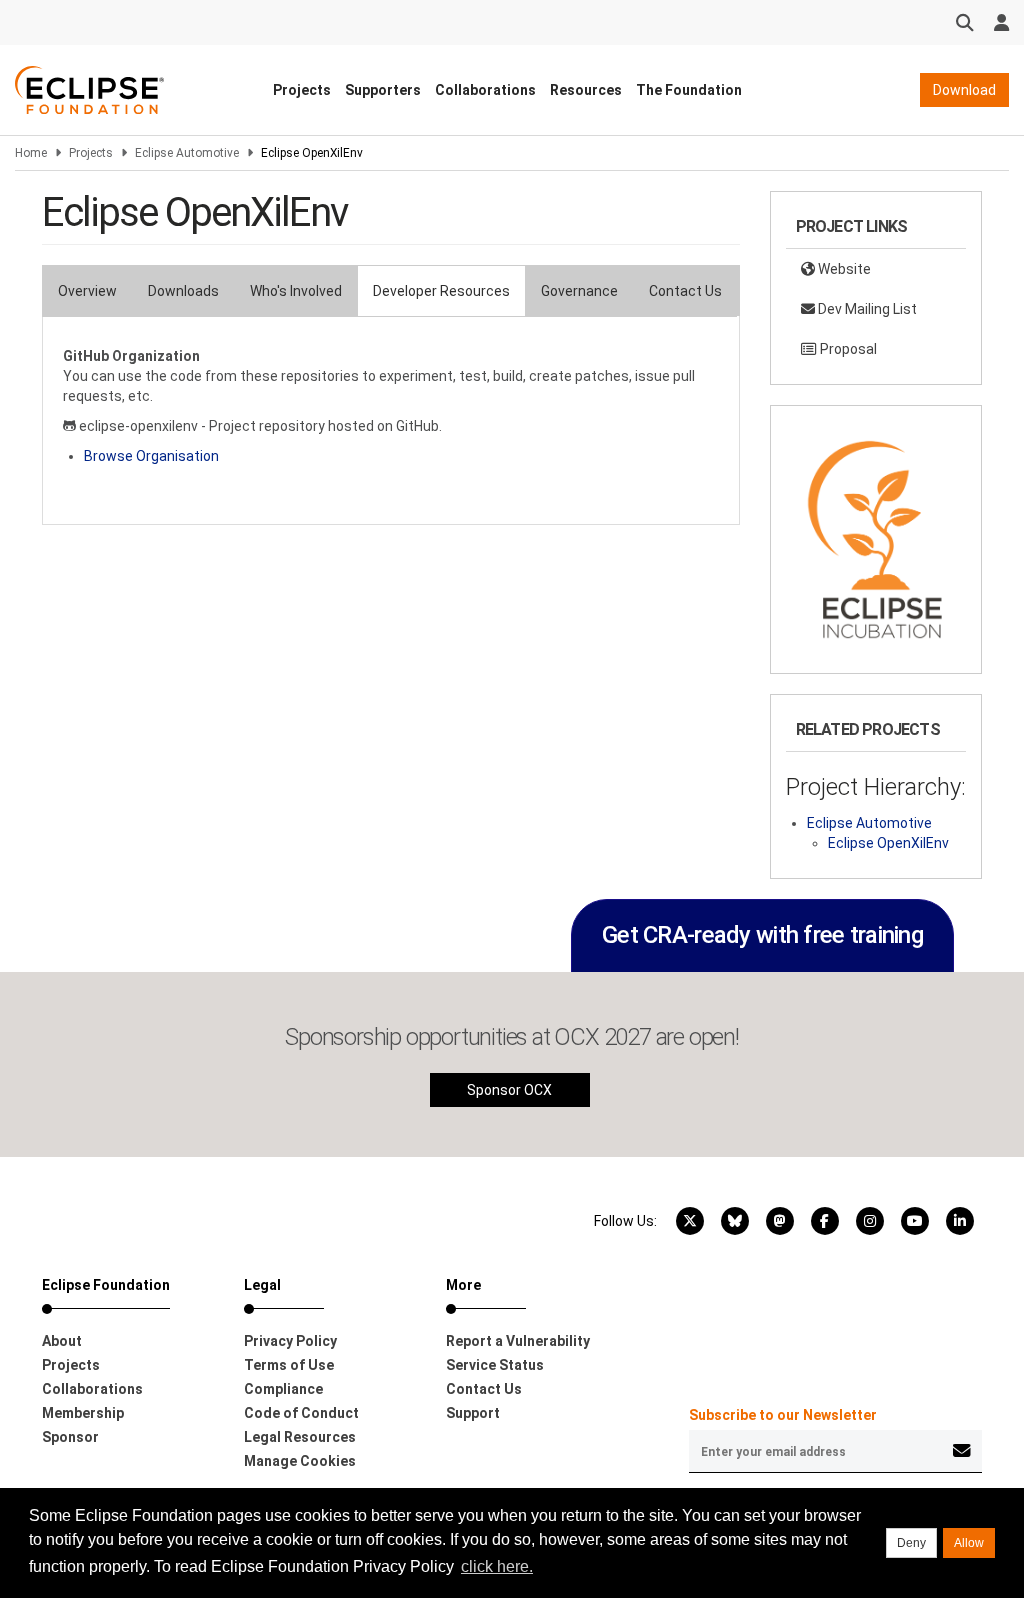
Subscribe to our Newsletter (783, 1415)
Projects (302, 90)
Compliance (283, 1389)
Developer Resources (441, 291)
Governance (579, 291)
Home (31, 153)
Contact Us (685, 291)
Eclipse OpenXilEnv (888, 843)
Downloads (183, 291)
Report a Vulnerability (518, 1341)
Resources (586, 90)
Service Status (495, 1365)
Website (843, 269)
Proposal (847, 349)
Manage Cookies (300, 1461)
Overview (87, 291)
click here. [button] (497, 1566)
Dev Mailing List (866, 309)
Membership (83, 1413)
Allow (969, 1543)
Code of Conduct (301, 1413)
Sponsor (70, 1437)
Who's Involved (296, 291)
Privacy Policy (290, 1341)
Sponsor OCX (509, 1090)
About (62, 1341)
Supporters (383, 90)
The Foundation (689, 90)
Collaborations (485, 90)
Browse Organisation (151, 456)
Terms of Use (289, 1365)
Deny (911, 1543)
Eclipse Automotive (187, 153)
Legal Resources (300, 1437)
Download (964, 90)
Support (473, 1413)
